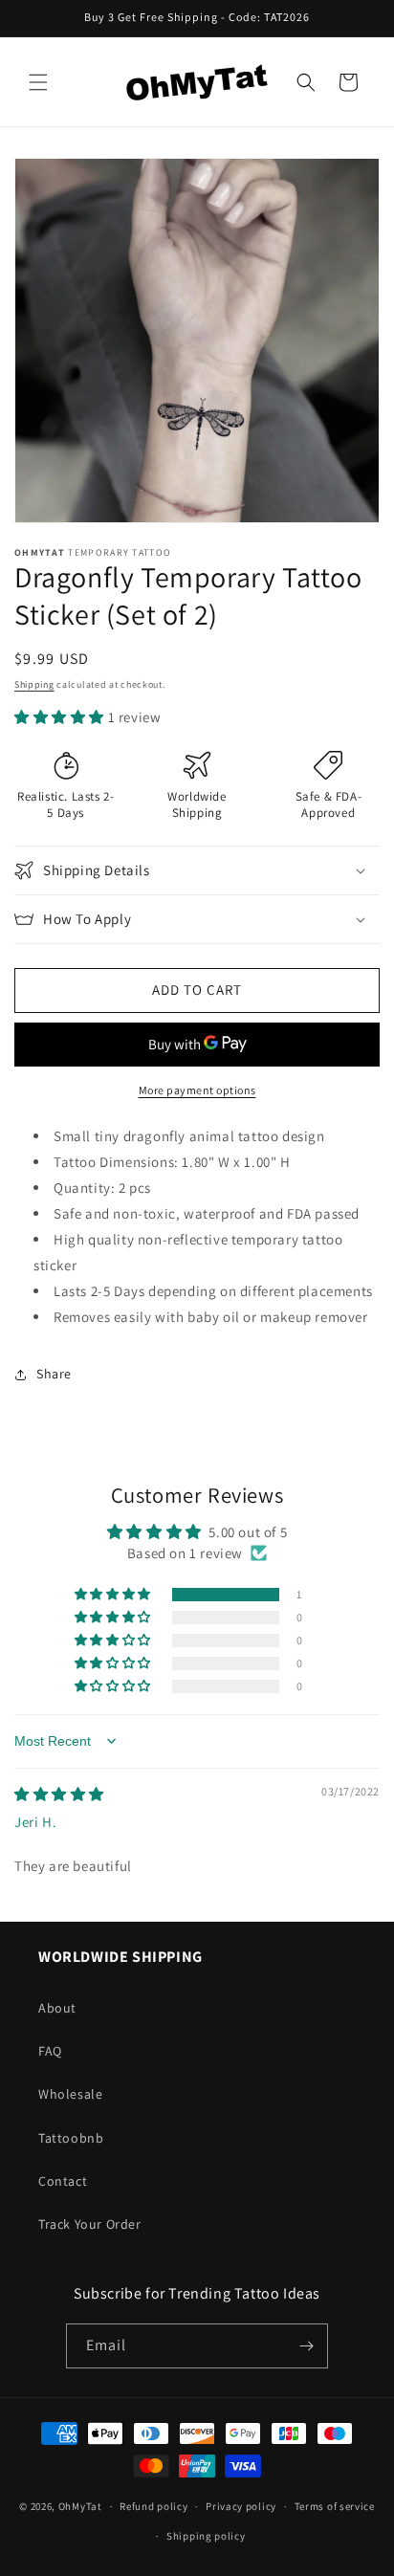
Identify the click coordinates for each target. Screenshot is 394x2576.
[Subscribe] (306, 2346)
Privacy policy (241, 2506)
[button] (38, 82)
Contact (63, 2181)
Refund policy (153, 2506)
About (57, 2008)
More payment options (197, 1090)
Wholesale (70, 2094)
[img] (59, 1794)
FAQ (50, 2051)
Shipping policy (206, 2536)
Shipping (34, 684)
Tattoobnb (71, 2138)
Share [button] (54, 1374)
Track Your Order (90, 2224)
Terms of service (335, 2506)
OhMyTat (80, 2506)
